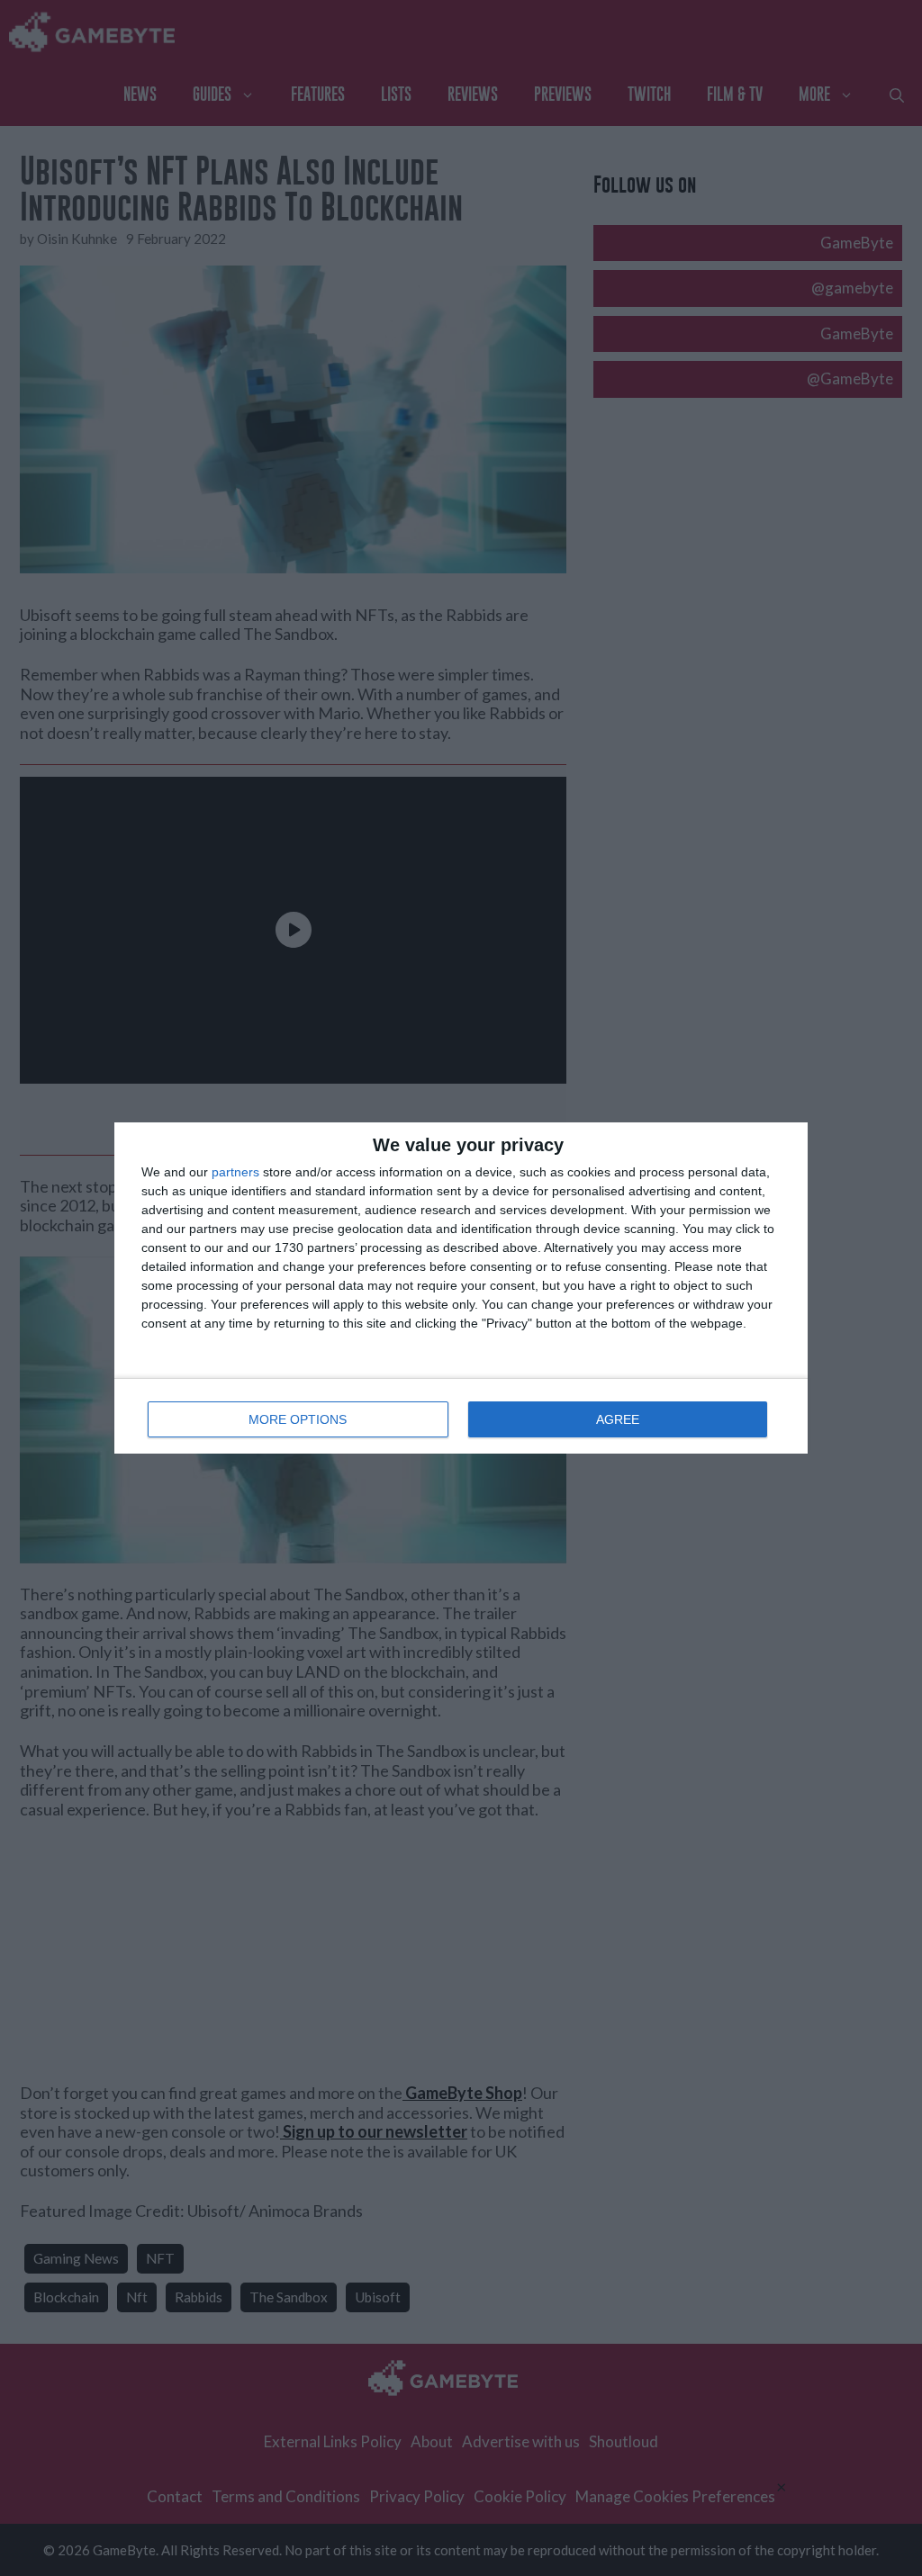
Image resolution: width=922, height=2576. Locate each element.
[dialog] (461, 1288)
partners (235, 1172)
